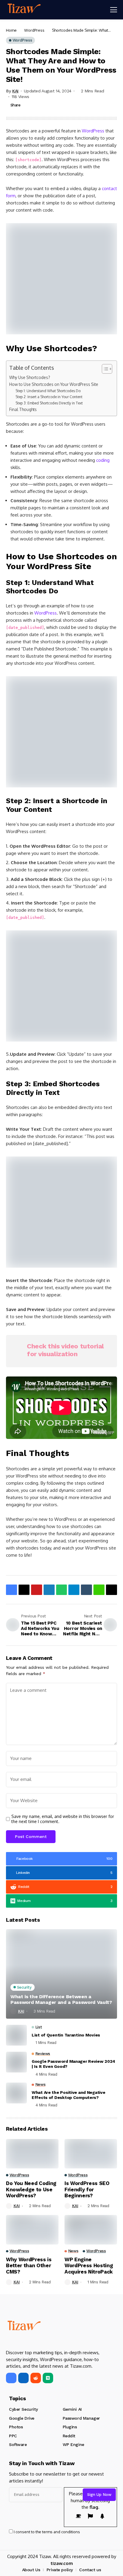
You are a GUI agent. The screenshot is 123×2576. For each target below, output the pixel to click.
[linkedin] (23, 2378)
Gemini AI (72, 2409)
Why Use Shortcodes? (30, 377)
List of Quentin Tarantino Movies (66, 2035)
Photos (16, 2427)
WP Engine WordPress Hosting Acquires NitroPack (89, 2266)
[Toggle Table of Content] (104, 369)
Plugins (70, 2427)
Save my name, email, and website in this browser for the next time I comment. (63, 1819)
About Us (31, 2570)
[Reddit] (36, 2378)
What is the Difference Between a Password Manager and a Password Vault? (61, 1999)
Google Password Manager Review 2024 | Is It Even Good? (73, 2064)
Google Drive (22, 2418)
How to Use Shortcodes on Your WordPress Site (54, 384)
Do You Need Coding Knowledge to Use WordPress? (31, 2189)
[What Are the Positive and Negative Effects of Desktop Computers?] (16, 2093)
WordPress (34, 30)
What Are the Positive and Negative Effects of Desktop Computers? (68, 2095)
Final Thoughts (23, 409)
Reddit (69, 2436)
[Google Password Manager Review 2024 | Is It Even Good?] (16, 2062)
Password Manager (81, 2418)
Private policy (60, 2570)
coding (103, 460)
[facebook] (11, 2378)
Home (11, 30)
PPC (13, 2436)
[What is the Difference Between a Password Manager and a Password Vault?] (61, 1974)
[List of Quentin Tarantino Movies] (16, 2035)
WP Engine (73, 2444)
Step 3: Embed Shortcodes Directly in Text (49, 403)
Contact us (90, 2570)
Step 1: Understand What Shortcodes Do (48, 391)
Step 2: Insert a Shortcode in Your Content (49, 397)
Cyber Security (23, 2409)
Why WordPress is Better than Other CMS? (29, 2266)
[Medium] (48, 2378)
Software (18, 2444)
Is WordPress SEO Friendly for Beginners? (87, 2189)
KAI (15, 91)
